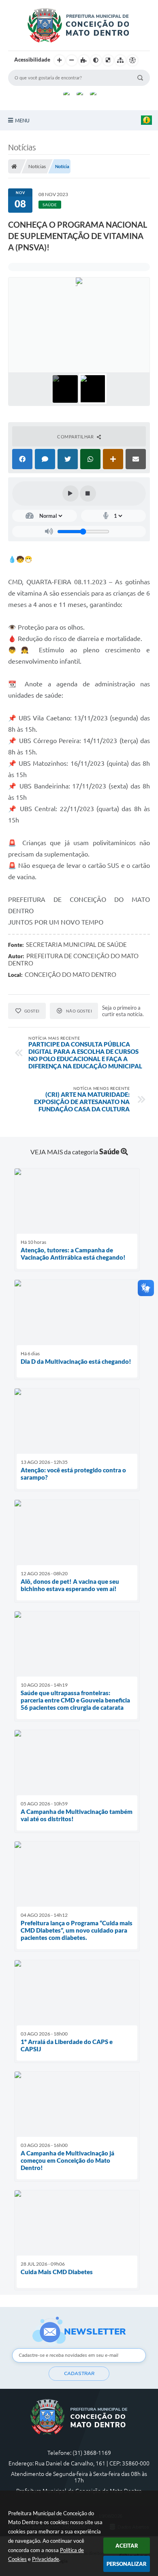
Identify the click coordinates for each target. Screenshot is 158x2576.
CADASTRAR (79, 2373)
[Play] (70, 493)
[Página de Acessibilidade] (132, 60)
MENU (22, 120)
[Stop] (88, 493)
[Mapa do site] (120, 60)
